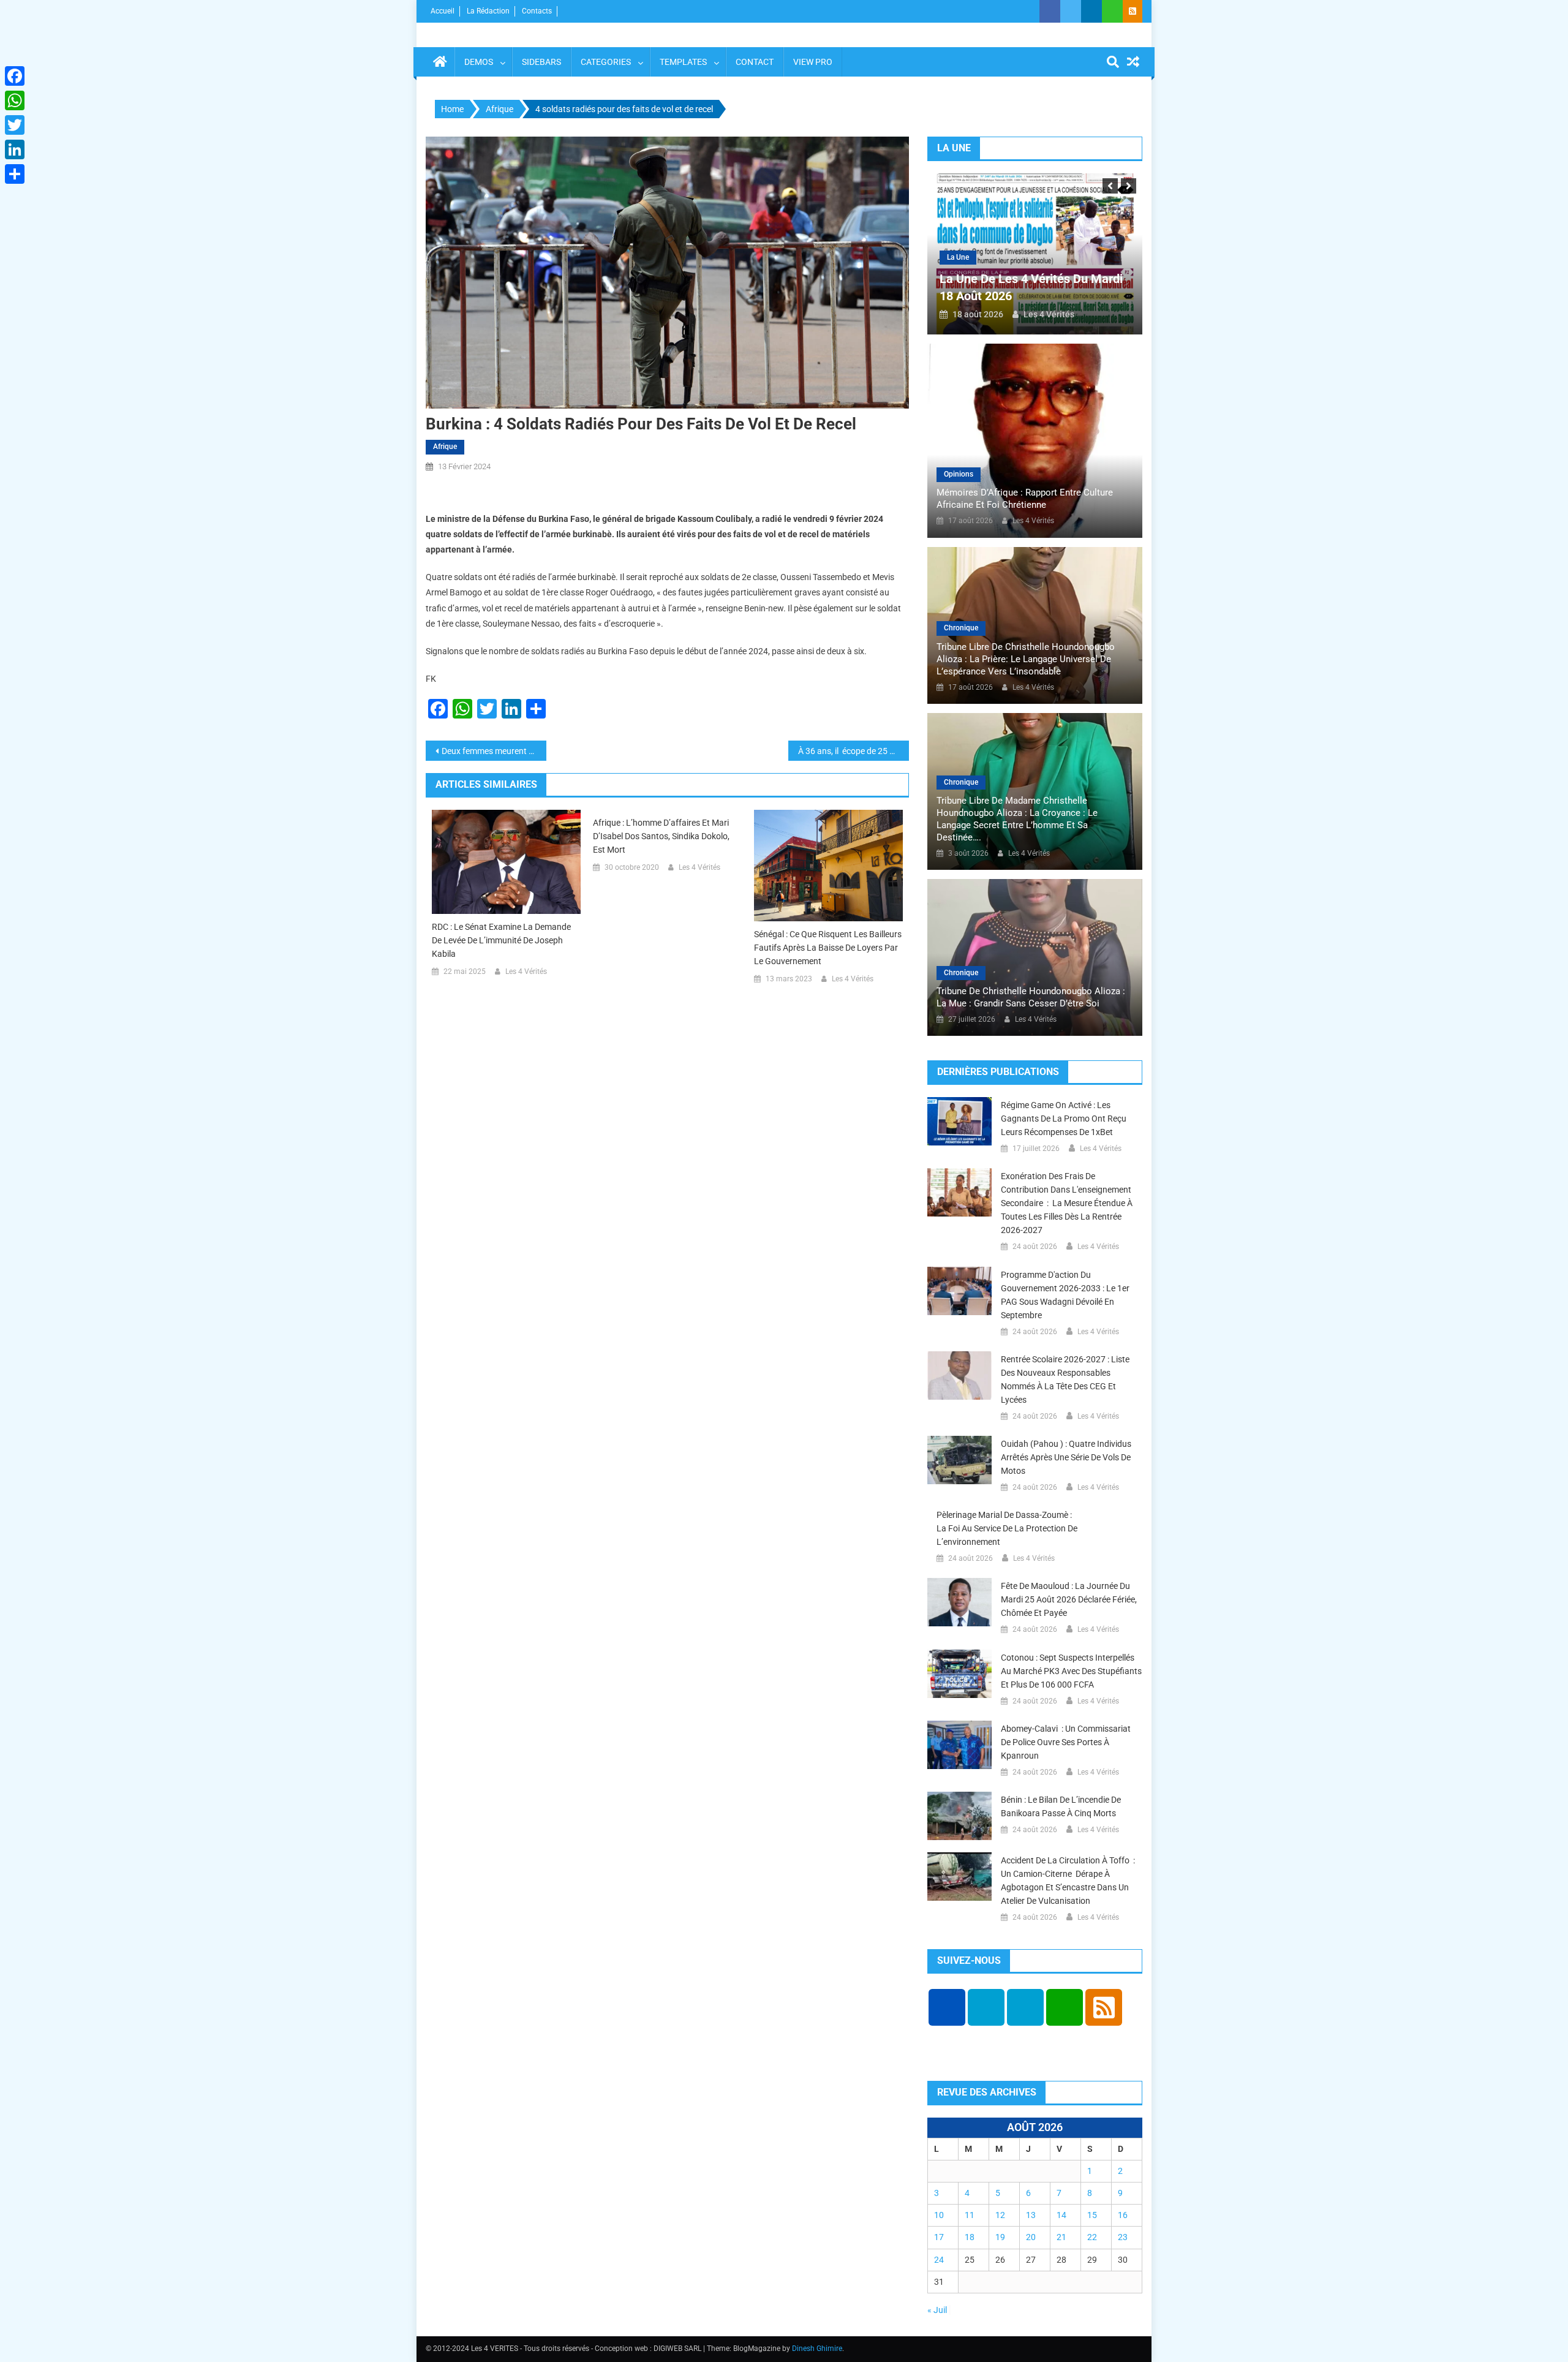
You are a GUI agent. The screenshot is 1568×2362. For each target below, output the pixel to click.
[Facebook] (15, 76)
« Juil (937, 2310)
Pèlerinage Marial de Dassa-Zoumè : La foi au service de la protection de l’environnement (1007, 1528)
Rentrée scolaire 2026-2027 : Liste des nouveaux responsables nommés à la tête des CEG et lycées (1065, 1379)
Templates (683, 62)
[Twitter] (15, 125)
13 (1031, 2215)
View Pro (813, 62)
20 (1031, 2237)
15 (1092, 2215)
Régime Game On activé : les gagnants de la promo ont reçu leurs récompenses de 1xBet (1064, 1119)
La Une (958, 257)
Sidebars (541, 62)
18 (970, 2237)
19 (1000, 2237)
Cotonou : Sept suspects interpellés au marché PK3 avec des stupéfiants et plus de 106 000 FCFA (1071, 1671)
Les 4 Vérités (526, 972)
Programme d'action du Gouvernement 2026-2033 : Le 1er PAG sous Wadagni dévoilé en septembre (1065, 1295)
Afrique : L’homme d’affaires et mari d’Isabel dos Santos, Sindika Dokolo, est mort (661, 836)
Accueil (443, 11)
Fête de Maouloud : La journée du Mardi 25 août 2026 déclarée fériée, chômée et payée (1069, 1599)
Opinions (959, 474)
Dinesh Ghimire (817, 2349)
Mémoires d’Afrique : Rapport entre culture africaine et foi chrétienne (1025, 499)
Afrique (445, 447)
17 (939, 2237)
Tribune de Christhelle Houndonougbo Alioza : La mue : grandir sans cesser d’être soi (1031, 997)
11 (970, 2215)
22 (1092, 2237)
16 (1123, 2215)
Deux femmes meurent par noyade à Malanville (494, 751)
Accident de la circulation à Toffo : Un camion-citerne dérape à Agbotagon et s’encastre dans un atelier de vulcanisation (1068, 1881)
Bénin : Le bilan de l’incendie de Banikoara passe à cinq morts (1061, 1806)
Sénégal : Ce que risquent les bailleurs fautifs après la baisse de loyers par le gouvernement (828, 948)
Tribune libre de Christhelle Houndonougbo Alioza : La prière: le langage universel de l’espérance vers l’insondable (1026, 659)
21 (1061, 2237)
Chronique (961, 628)
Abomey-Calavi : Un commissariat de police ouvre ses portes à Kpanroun (1066, 1742)
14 (1061, 2215)
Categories (606, 62)
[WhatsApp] (15, 100)
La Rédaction (488, 11)
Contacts (537, 11)
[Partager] (15, 174)
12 (1000, 2215)
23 (1123, 2237)
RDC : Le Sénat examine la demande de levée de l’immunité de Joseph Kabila (501, 940)
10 (939, 2215)
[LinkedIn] (15, 149)
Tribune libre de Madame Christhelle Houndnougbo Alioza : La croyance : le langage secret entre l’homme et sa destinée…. (1017, 819)
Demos (479, 62)
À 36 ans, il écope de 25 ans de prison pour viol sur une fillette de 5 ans (854, 751)
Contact (755, 62)
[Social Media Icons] (947, 2007)
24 (939, 2260)
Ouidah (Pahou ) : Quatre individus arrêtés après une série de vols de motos (1066, 1457)
